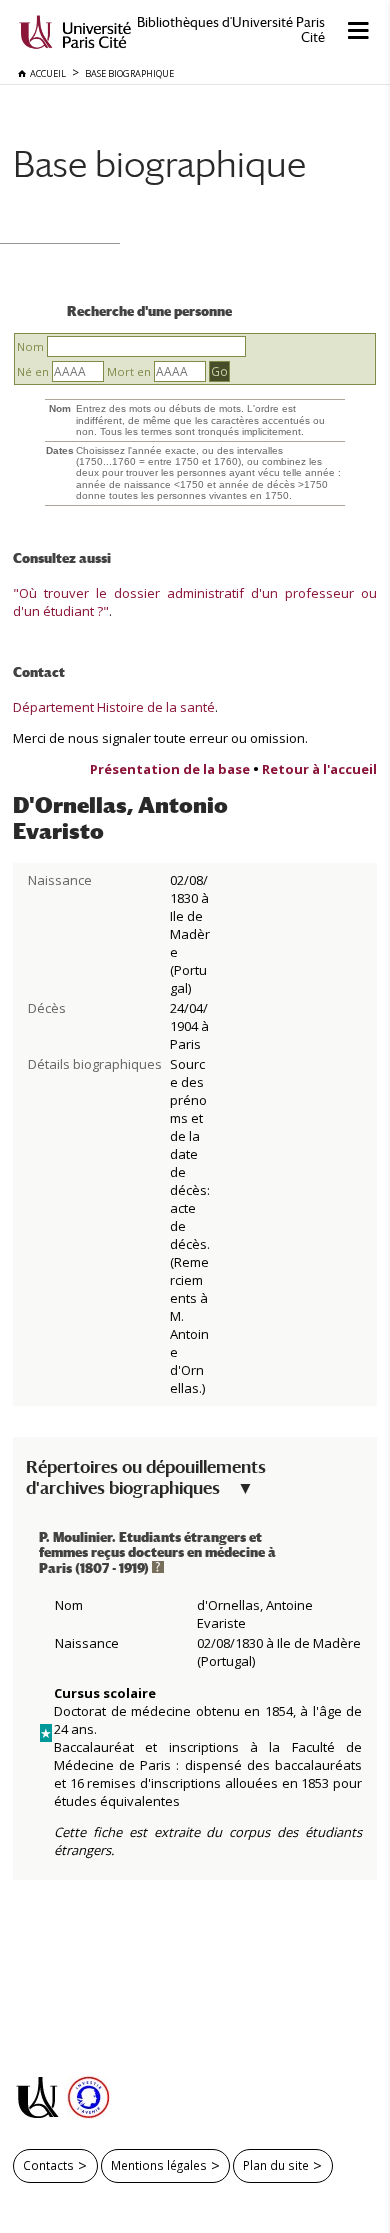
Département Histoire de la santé (114, 707)
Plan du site (276, 2165)
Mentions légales (159, 2165)
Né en (33, 371)
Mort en (129, 371)
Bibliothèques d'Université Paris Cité (231, 30)
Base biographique (159, 163)
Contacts (48, 2165)
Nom (30, 346)
